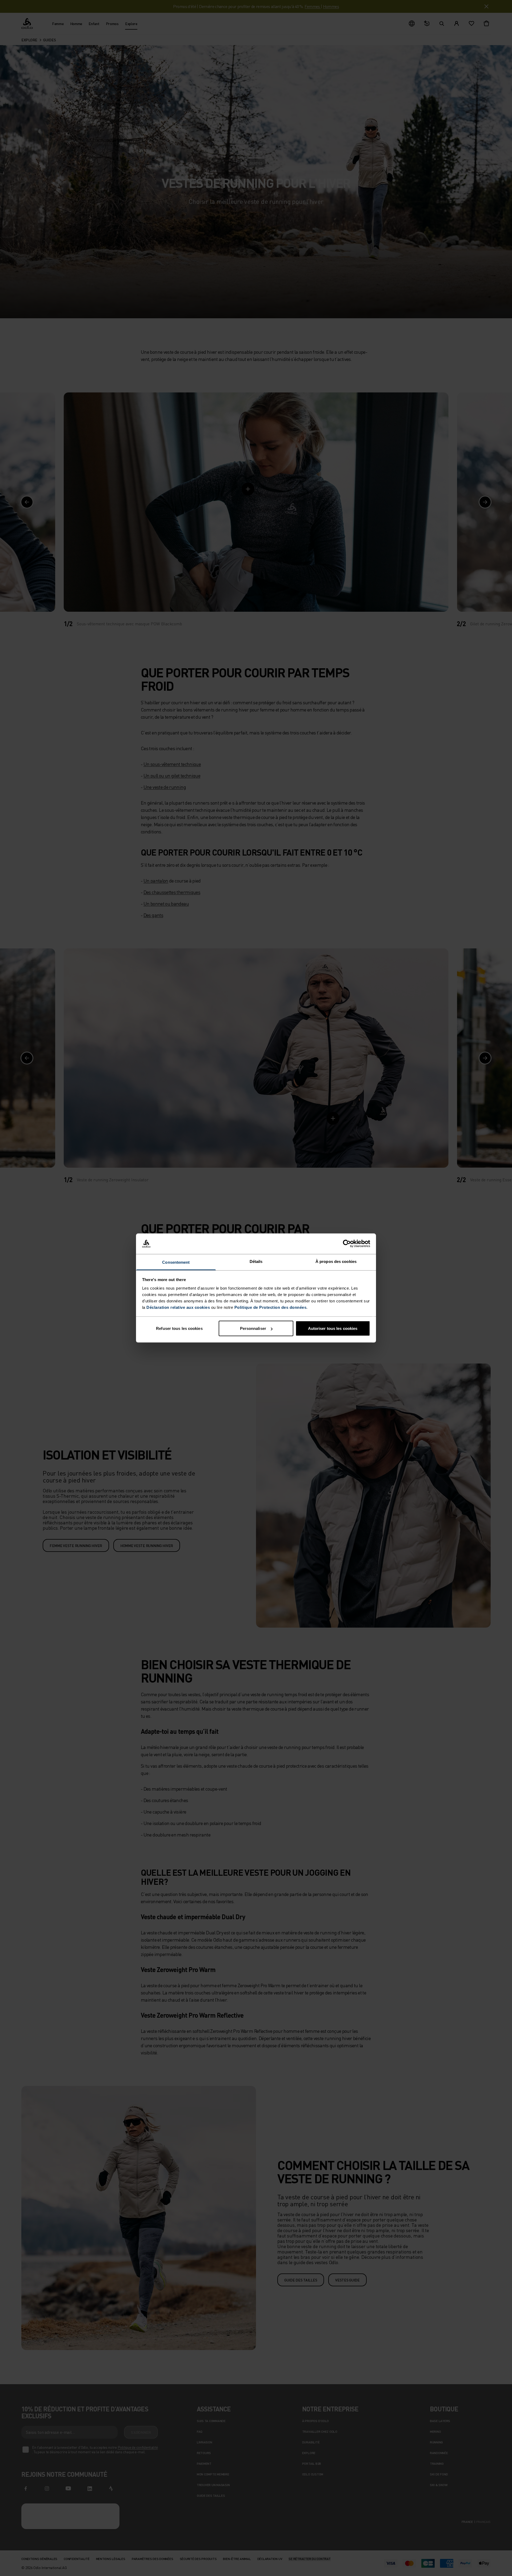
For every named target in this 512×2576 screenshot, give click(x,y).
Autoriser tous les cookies (333, 1328)
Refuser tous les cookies (179, 1328)
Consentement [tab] (176, 1262)
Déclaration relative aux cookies (178, 1307)
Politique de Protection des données (271, 1307)
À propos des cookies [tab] (336, 1261)
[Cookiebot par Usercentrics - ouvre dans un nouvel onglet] (347, 1244)
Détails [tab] (256, 1261)
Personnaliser (253, 1328)
